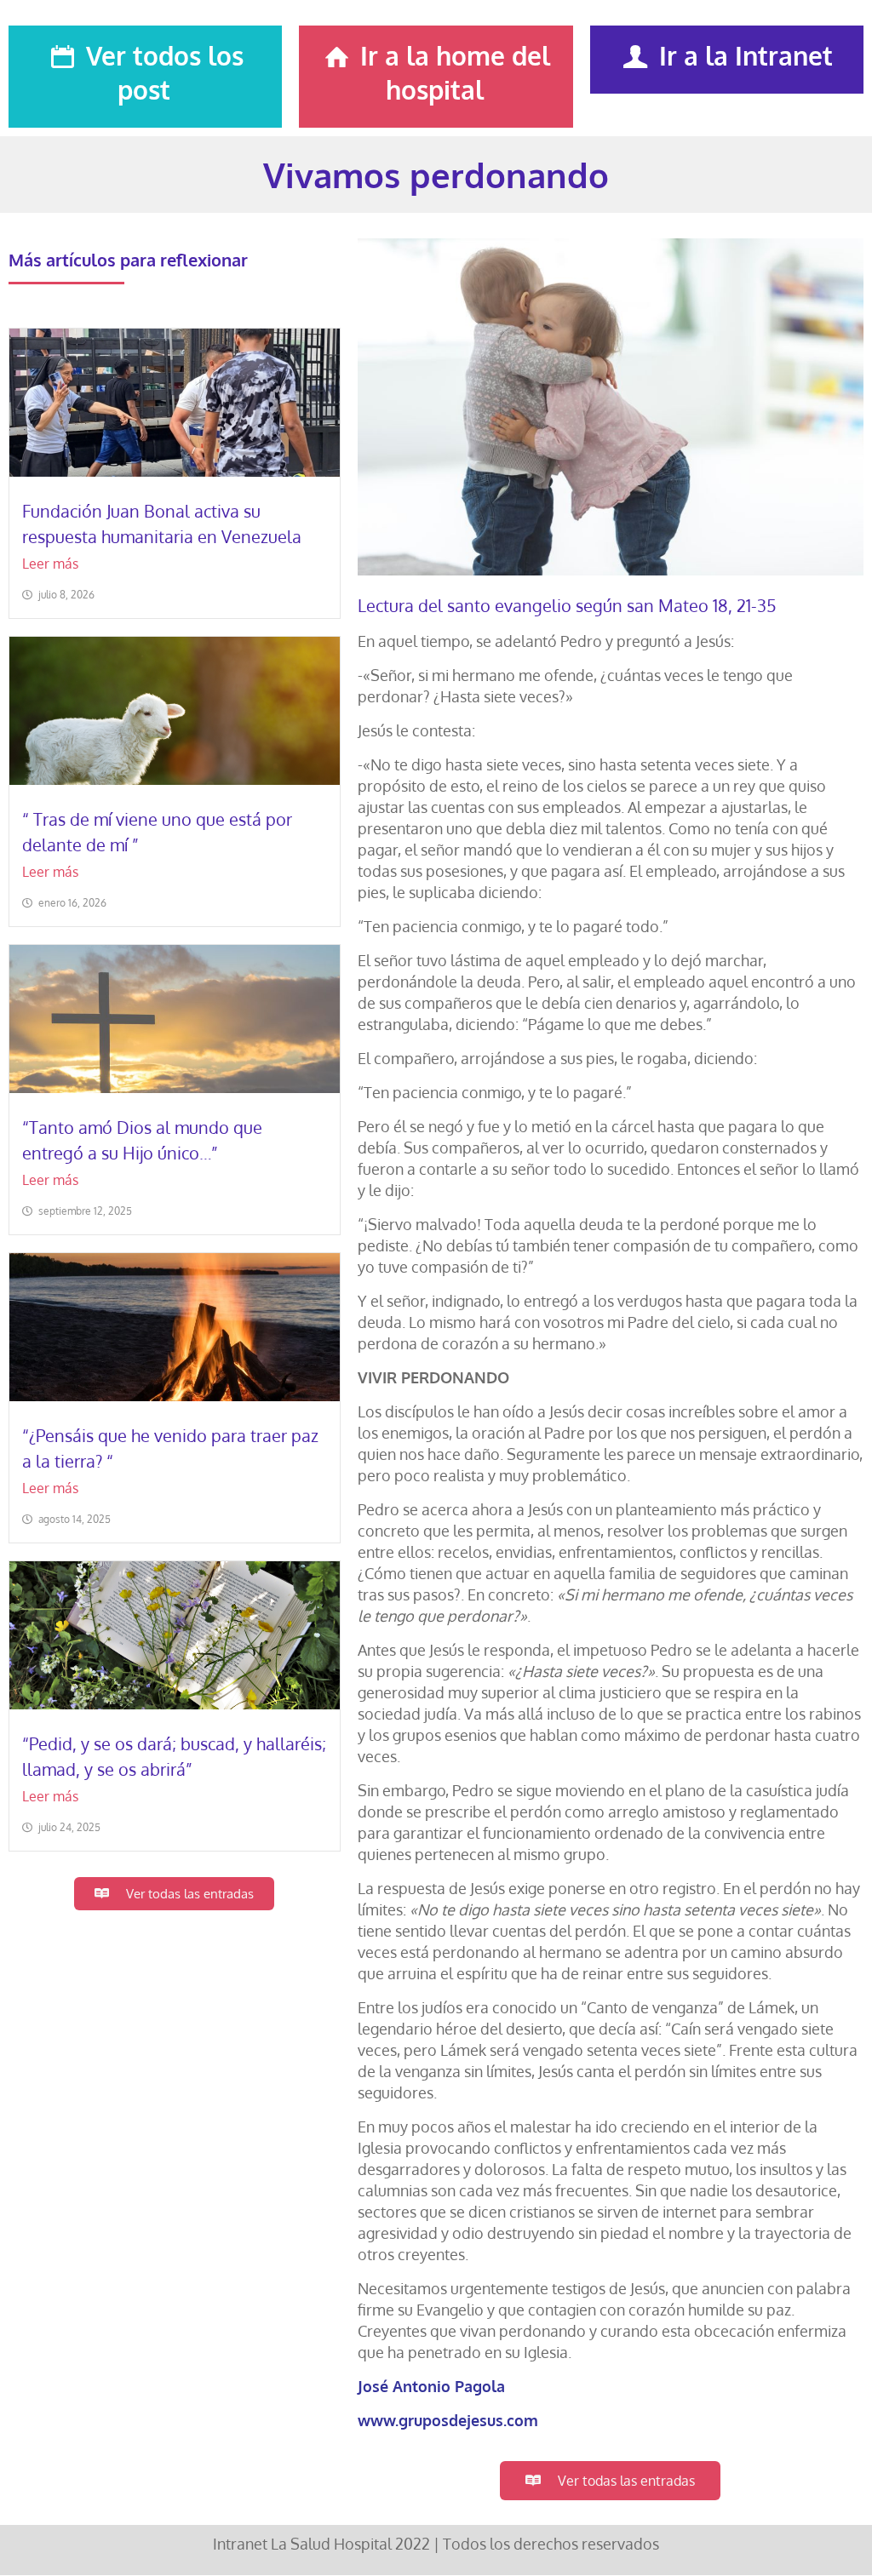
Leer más (50, 564)
